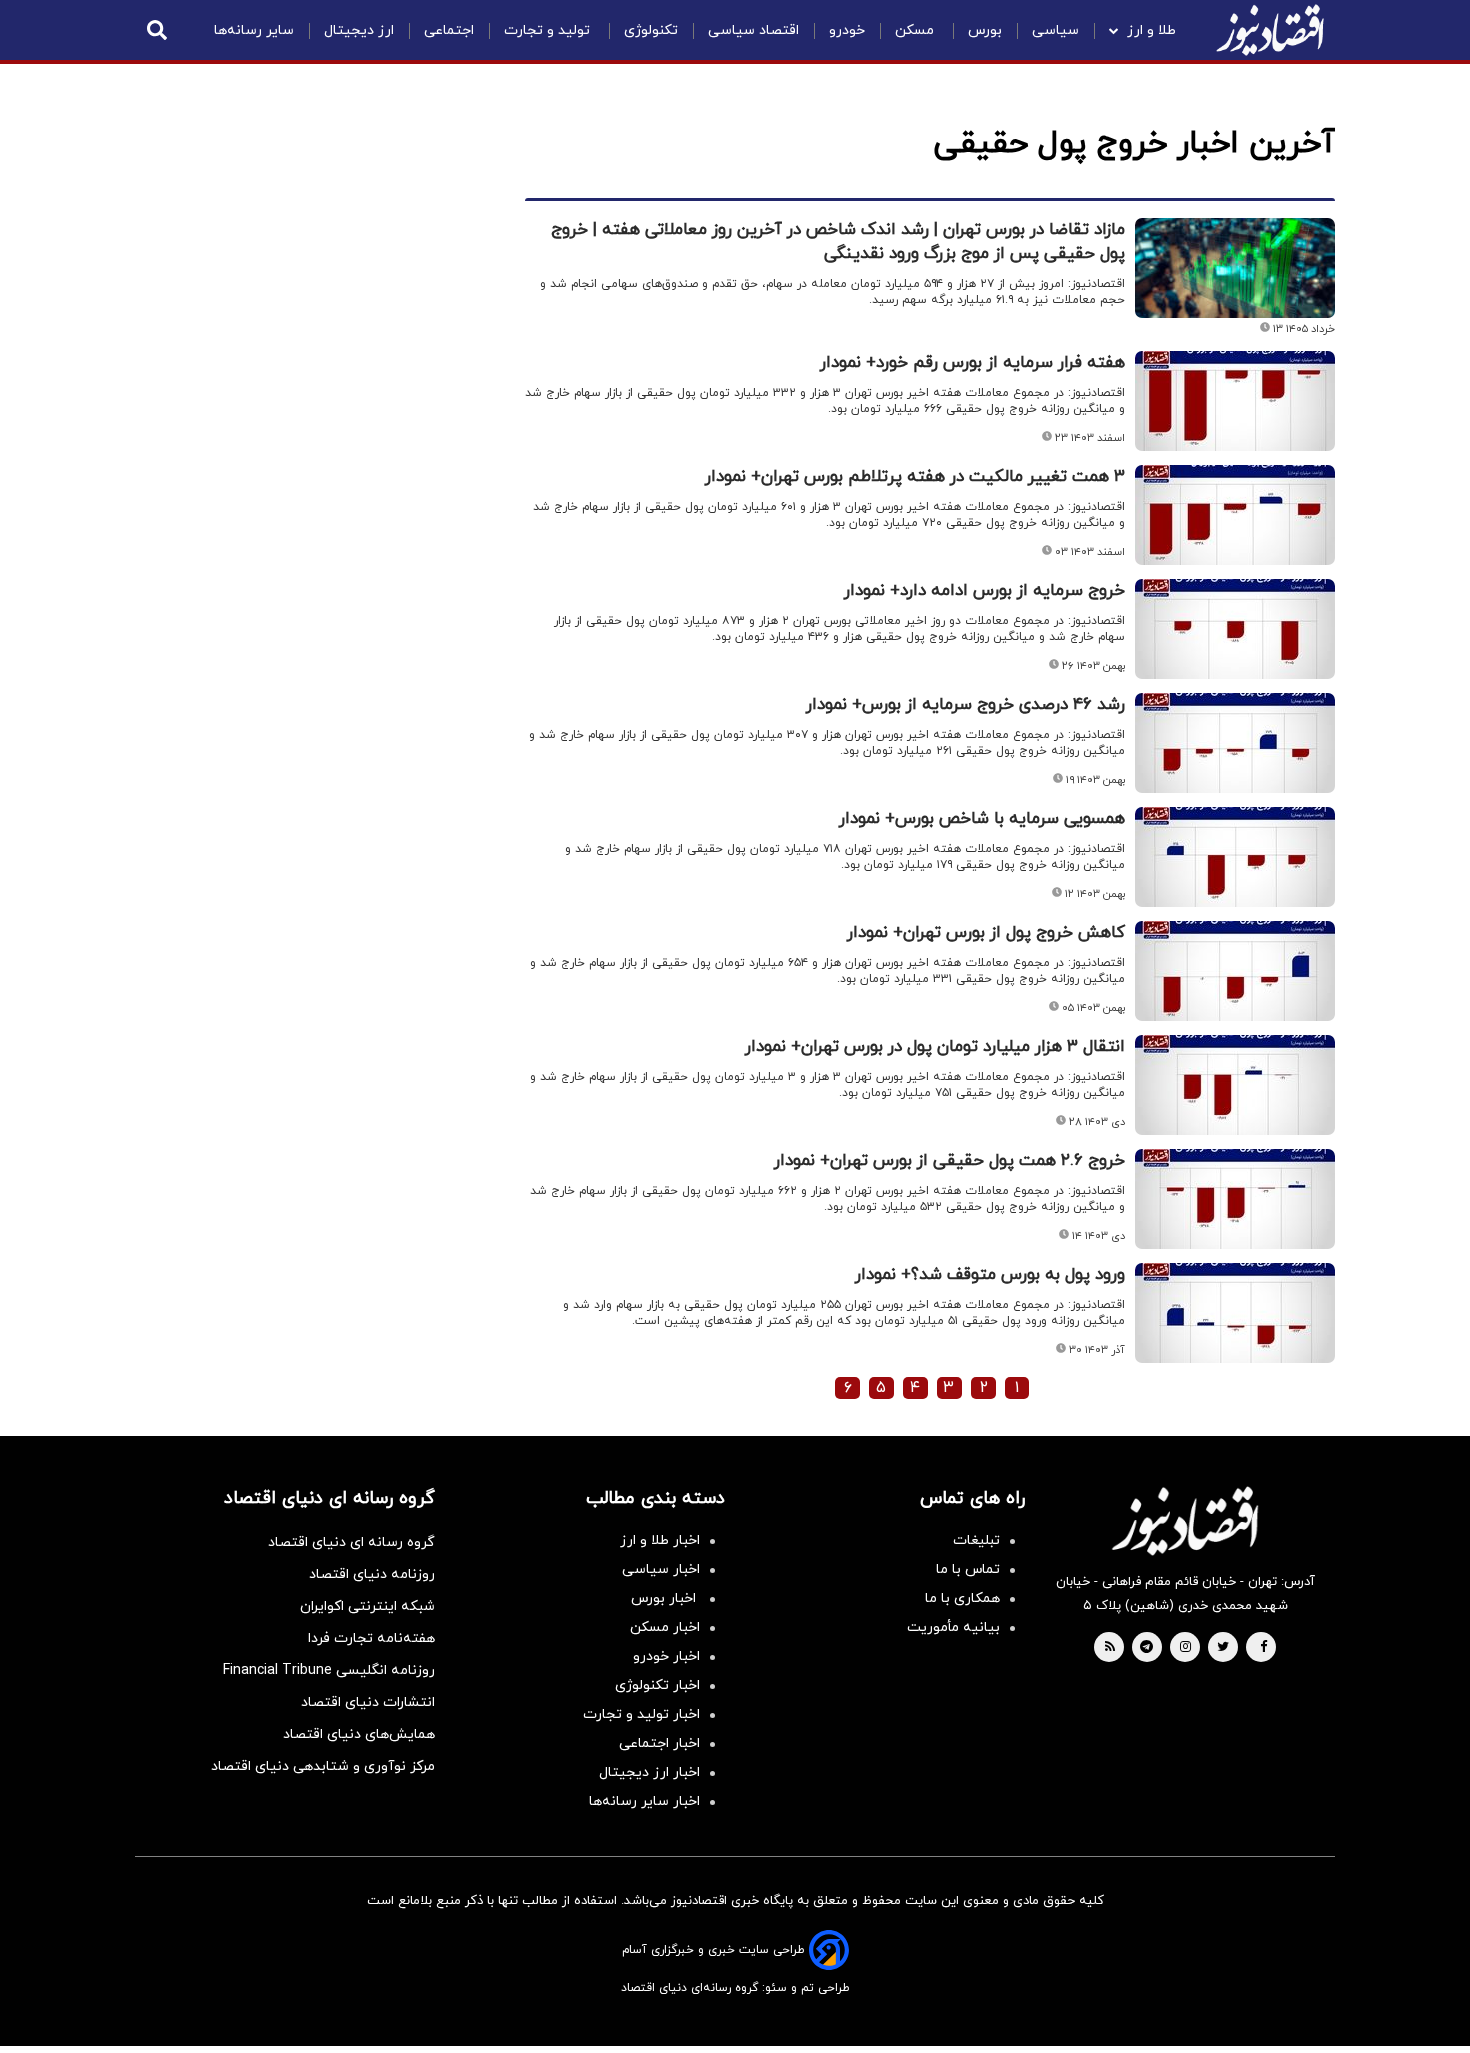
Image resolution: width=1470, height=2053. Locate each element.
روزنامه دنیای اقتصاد (372, 1574)
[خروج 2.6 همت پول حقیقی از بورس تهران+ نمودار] (1235, 1199)
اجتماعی (449, 30)
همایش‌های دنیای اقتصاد (359, 1734)
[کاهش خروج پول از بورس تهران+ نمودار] (1235, 971)
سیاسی (1055, 30)
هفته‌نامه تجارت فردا (371, 1638)
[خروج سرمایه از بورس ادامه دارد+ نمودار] (1235, 629)
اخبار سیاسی (661, 1569)
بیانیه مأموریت (953, 1627)
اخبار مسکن (665, 1627)
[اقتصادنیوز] (1185, 1521)
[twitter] (1223, 1648)
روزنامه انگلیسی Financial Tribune (329, 1670)
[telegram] (1146, 1648)
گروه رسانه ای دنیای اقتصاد (351, 1542)
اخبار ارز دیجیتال (649, 1772)
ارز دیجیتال (359, 30)
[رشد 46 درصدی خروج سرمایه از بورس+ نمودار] (1235, 743)
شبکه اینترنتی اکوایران (367, 1606)
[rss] (1110, 1648)
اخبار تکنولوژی (657, 1685)
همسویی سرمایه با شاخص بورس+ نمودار (982, 819)
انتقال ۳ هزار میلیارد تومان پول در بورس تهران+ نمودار (935, 1047)
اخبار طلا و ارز (660, 1540)
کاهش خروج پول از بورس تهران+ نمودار (986, 933)
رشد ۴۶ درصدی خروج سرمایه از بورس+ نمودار (965, 705)
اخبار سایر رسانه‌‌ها (644, 1801)
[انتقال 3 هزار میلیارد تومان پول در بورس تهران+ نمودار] (1235, 1085)
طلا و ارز (1151, 30)
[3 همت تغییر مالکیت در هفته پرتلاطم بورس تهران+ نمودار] (1235, 515)
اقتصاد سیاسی (753, 30)
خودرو (847, 30)
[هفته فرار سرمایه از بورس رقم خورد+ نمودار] (1235, 401)
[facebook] (1263, 1648)
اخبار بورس (665, 1598)
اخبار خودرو (666, 1656)
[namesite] (1270, 30)
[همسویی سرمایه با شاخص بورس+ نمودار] (1235, 857)
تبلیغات (976, 1540)
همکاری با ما (962, 1598)
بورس (985, 30)
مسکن (916, 30)
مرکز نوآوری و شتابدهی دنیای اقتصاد (323, 1766)
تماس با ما (968, 1569)
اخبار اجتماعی (659, 1743)
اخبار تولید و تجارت (641, 1714)
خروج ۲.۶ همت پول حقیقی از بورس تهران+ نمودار (949, 1161)
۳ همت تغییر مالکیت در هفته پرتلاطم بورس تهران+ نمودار (915, 477)
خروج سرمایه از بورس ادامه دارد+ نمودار (984, 591)
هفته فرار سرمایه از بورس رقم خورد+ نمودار (972, 363)
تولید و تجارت (549, 30)
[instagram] (1185, 1648)
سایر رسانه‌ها (254, 30)
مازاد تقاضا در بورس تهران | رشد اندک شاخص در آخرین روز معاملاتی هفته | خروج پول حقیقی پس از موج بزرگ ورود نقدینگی (838, 242)
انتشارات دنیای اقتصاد (368, 1702)
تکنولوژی (651, 30)
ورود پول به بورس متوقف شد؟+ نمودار (990, 1275)
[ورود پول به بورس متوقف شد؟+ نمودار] (1235, 1313)
